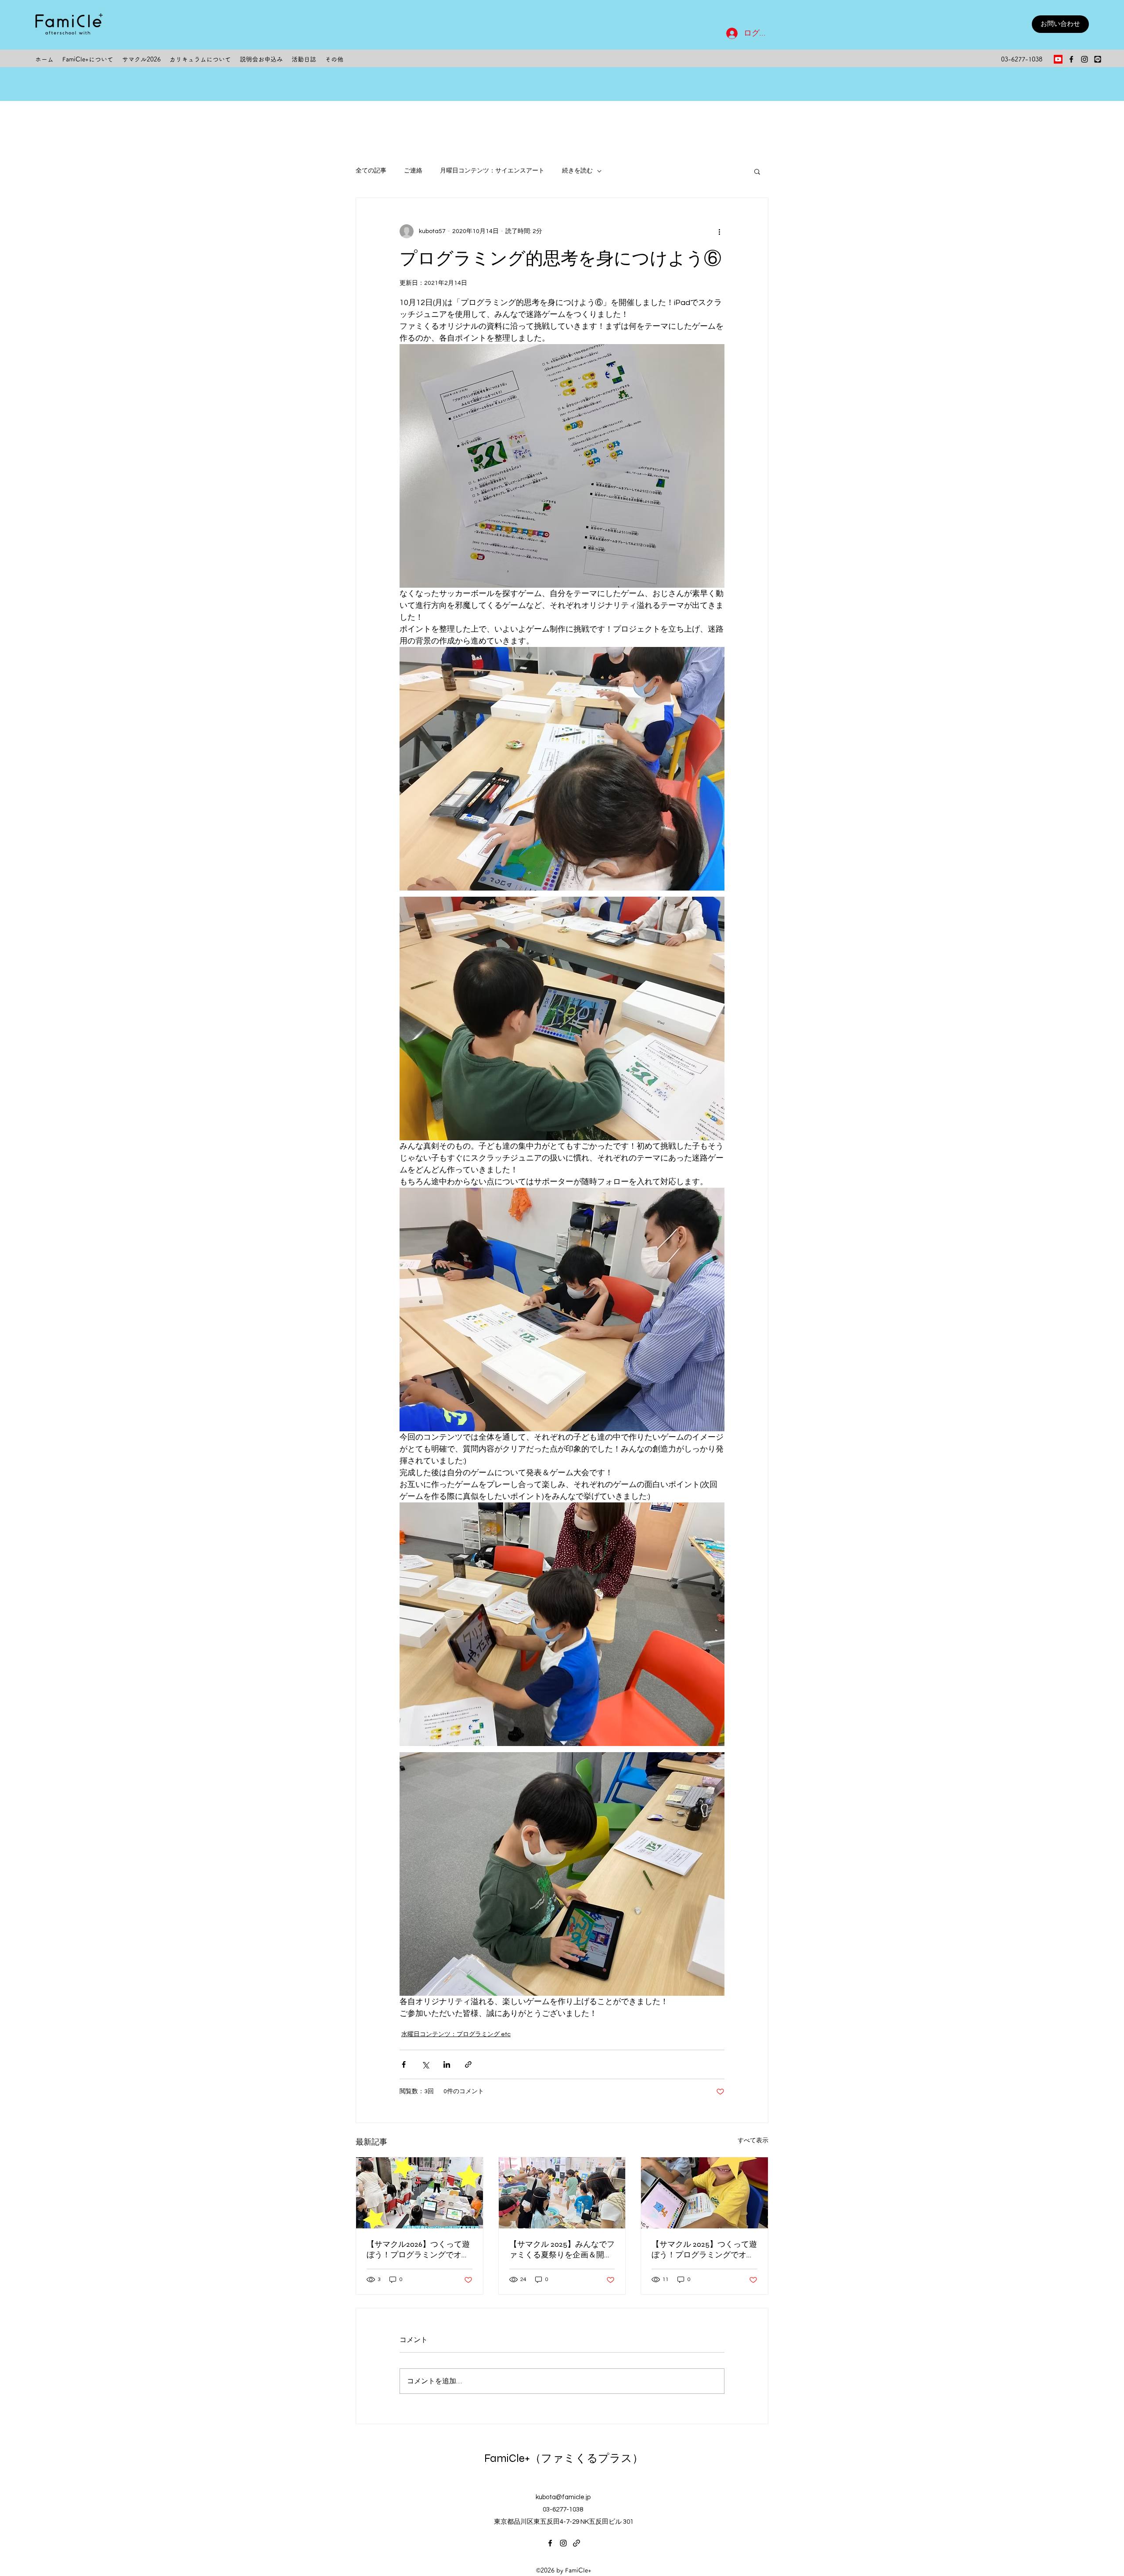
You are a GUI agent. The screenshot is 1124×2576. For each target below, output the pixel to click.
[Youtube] (1058, 59)
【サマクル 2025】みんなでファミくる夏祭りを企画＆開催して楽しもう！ (562, 2250)
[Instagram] (1084, 59)
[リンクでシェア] (468, 2064)
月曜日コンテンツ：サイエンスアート (492, 171)
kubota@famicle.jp (563, 2497)
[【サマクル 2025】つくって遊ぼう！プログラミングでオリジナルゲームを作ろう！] (704, 2193)
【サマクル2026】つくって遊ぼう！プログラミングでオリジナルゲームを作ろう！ (418, 2250)
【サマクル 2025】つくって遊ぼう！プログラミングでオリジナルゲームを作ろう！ (704, 2250)
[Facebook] (1071, 59)
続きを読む (577, 171)
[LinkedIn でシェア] (447, 2064)
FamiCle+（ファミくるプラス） (564, 2458)
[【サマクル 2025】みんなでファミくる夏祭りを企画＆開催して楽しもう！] (562, 2193)
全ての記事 (371, 171)
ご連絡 (413, 171)
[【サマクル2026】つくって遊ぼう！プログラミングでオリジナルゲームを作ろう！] (420, 2193)
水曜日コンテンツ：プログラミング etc (456, 2034)
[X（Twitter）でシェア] (425, 2064)
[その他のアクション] (719, 231)
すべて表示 (753, 2141)
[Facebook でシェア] (404, 2064)
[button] (757, 171)
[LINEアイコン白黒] (1098, 59)
